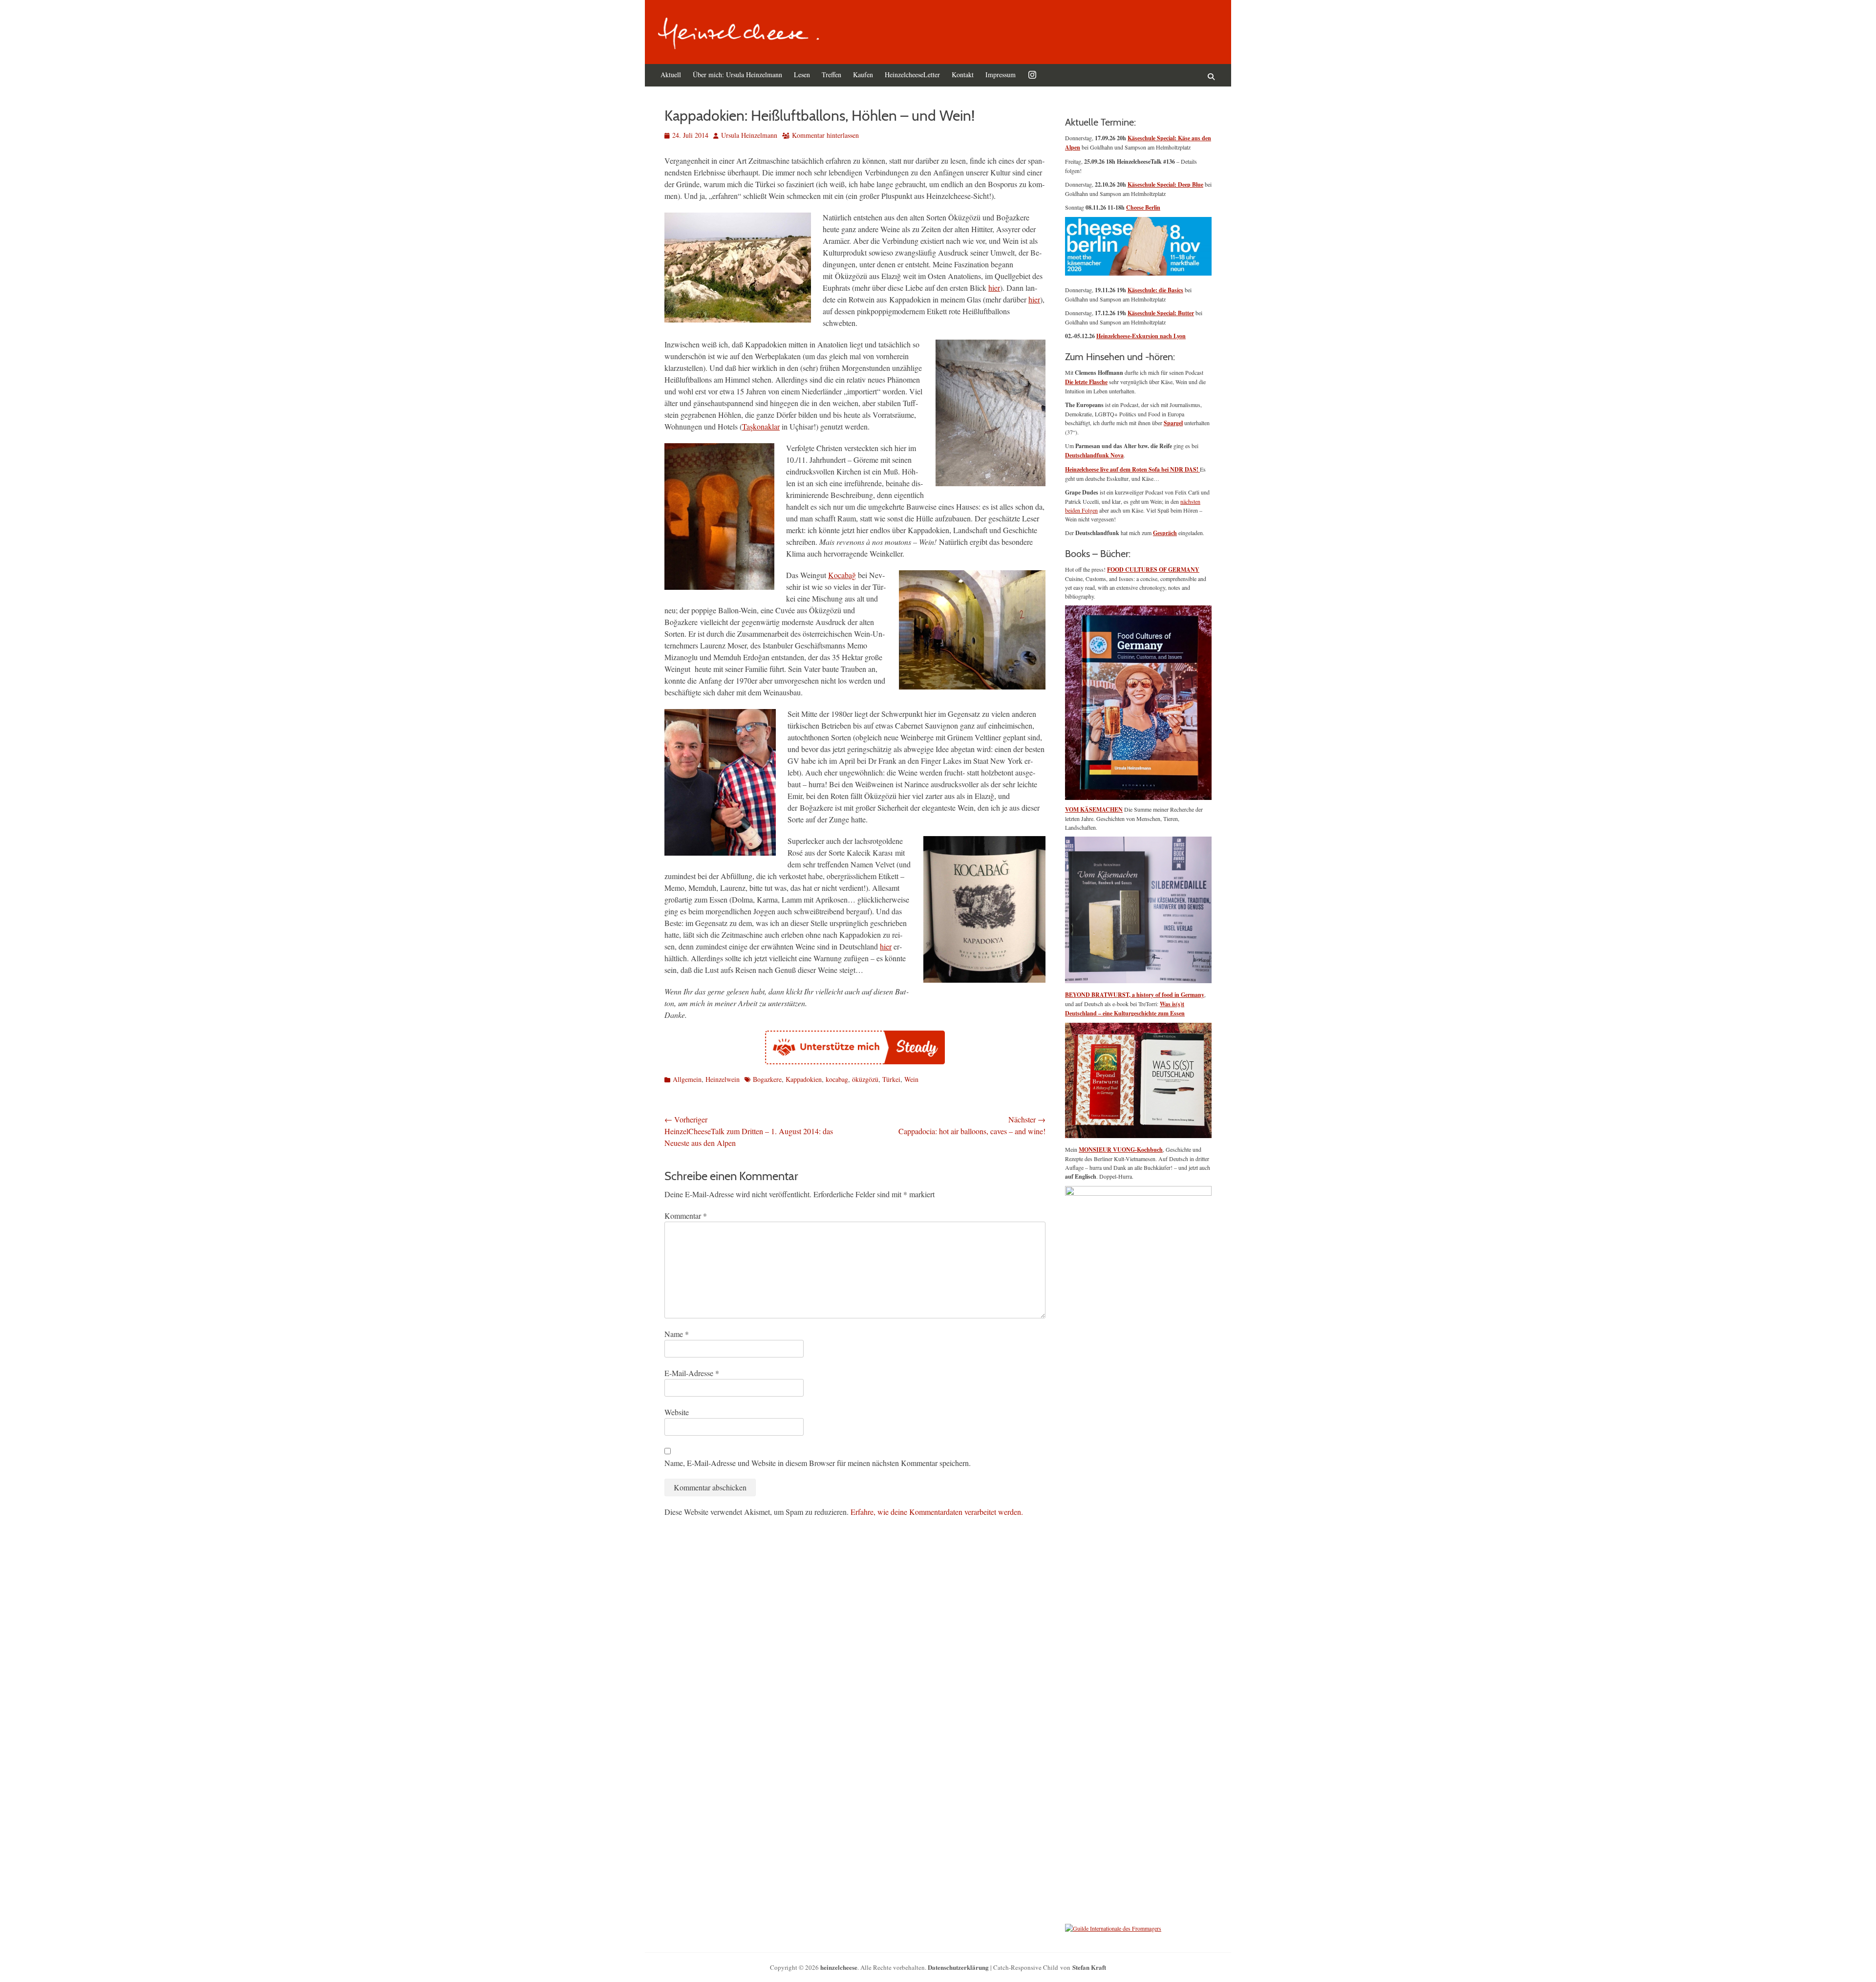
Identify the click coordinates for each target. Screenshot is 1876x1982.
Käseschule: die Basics (1155, 290)
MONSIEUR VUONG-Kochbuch (1121, 1150)
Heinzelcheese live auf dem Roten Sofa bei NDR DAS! (1132, 469)
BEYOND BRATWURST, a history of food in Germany (1135, 995)
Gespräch (1165, 533)
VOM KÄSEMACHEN (1094, 809)
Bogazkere (767, 1079)
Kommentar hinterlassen (825, 135)
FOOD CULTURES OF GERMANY (1153, 570)
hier (994, 288)
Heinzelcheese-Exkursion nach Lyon (1141, 336)
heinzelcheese (839, 1967)
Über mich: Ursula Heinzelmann (737, 75)
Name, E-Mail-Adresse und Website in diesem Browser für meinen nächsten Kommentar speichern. (818, 1463)
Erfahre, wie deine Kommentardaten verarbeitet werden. (937, 1512)
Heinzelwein (723, 1079)
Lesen (802, 75)
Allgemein (687, 1079)
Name (677, 1334)
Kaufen (863, 75)
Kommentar (686, 1216)
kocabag (837, 1079)
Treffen (831, 75)
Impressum (1001, 75)
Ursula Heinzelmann (749, 135)
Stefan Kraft (1089, 1967)
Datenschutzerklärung (958, 1967)
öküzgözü (865, 1079)
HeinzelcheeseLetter (912, 75)
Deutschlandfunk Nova (1094, 455)
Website (677, 1412)
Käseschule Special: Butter (1161, 313)
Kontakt (963, 75)
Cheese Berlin (1143, 207)
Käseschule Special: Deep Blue (1165, 184)
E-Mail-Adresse (692, 1373)
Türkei (891, 1079)
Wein (911, 1079)
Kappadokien (804, 1079)
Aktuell (671, 75)
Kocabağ (842, 575)
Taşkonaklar (761, 426)
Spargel (1173, 423)
